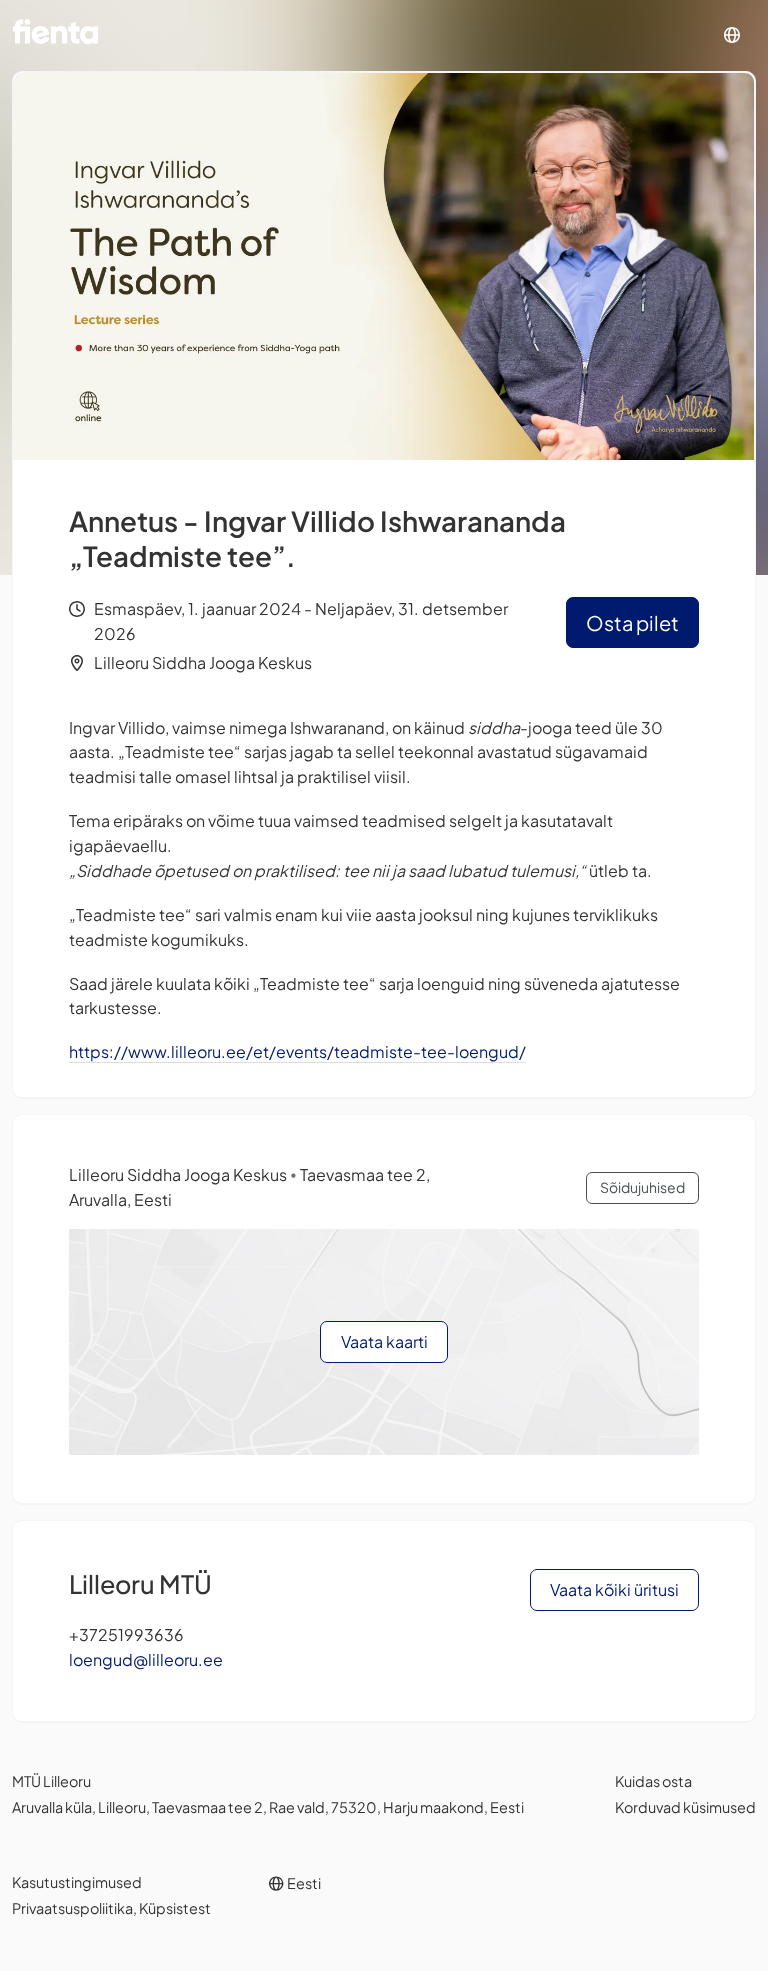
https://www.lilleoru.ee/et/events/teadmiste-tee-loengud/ (297, 1051)
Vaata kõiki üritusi (614, 1589)
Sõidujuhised (642, 1187)
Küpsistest (175, 1908)
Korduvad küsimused (685, 1807)
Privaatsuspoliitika (72, 1908)
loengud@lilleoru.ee (146, 1659)
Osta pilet (632, 622)
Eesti (303, 1883)
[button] (732, 35)
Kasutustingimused (77, 1882)
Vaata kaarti (384, 1341)
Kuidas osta (653, 1781)
